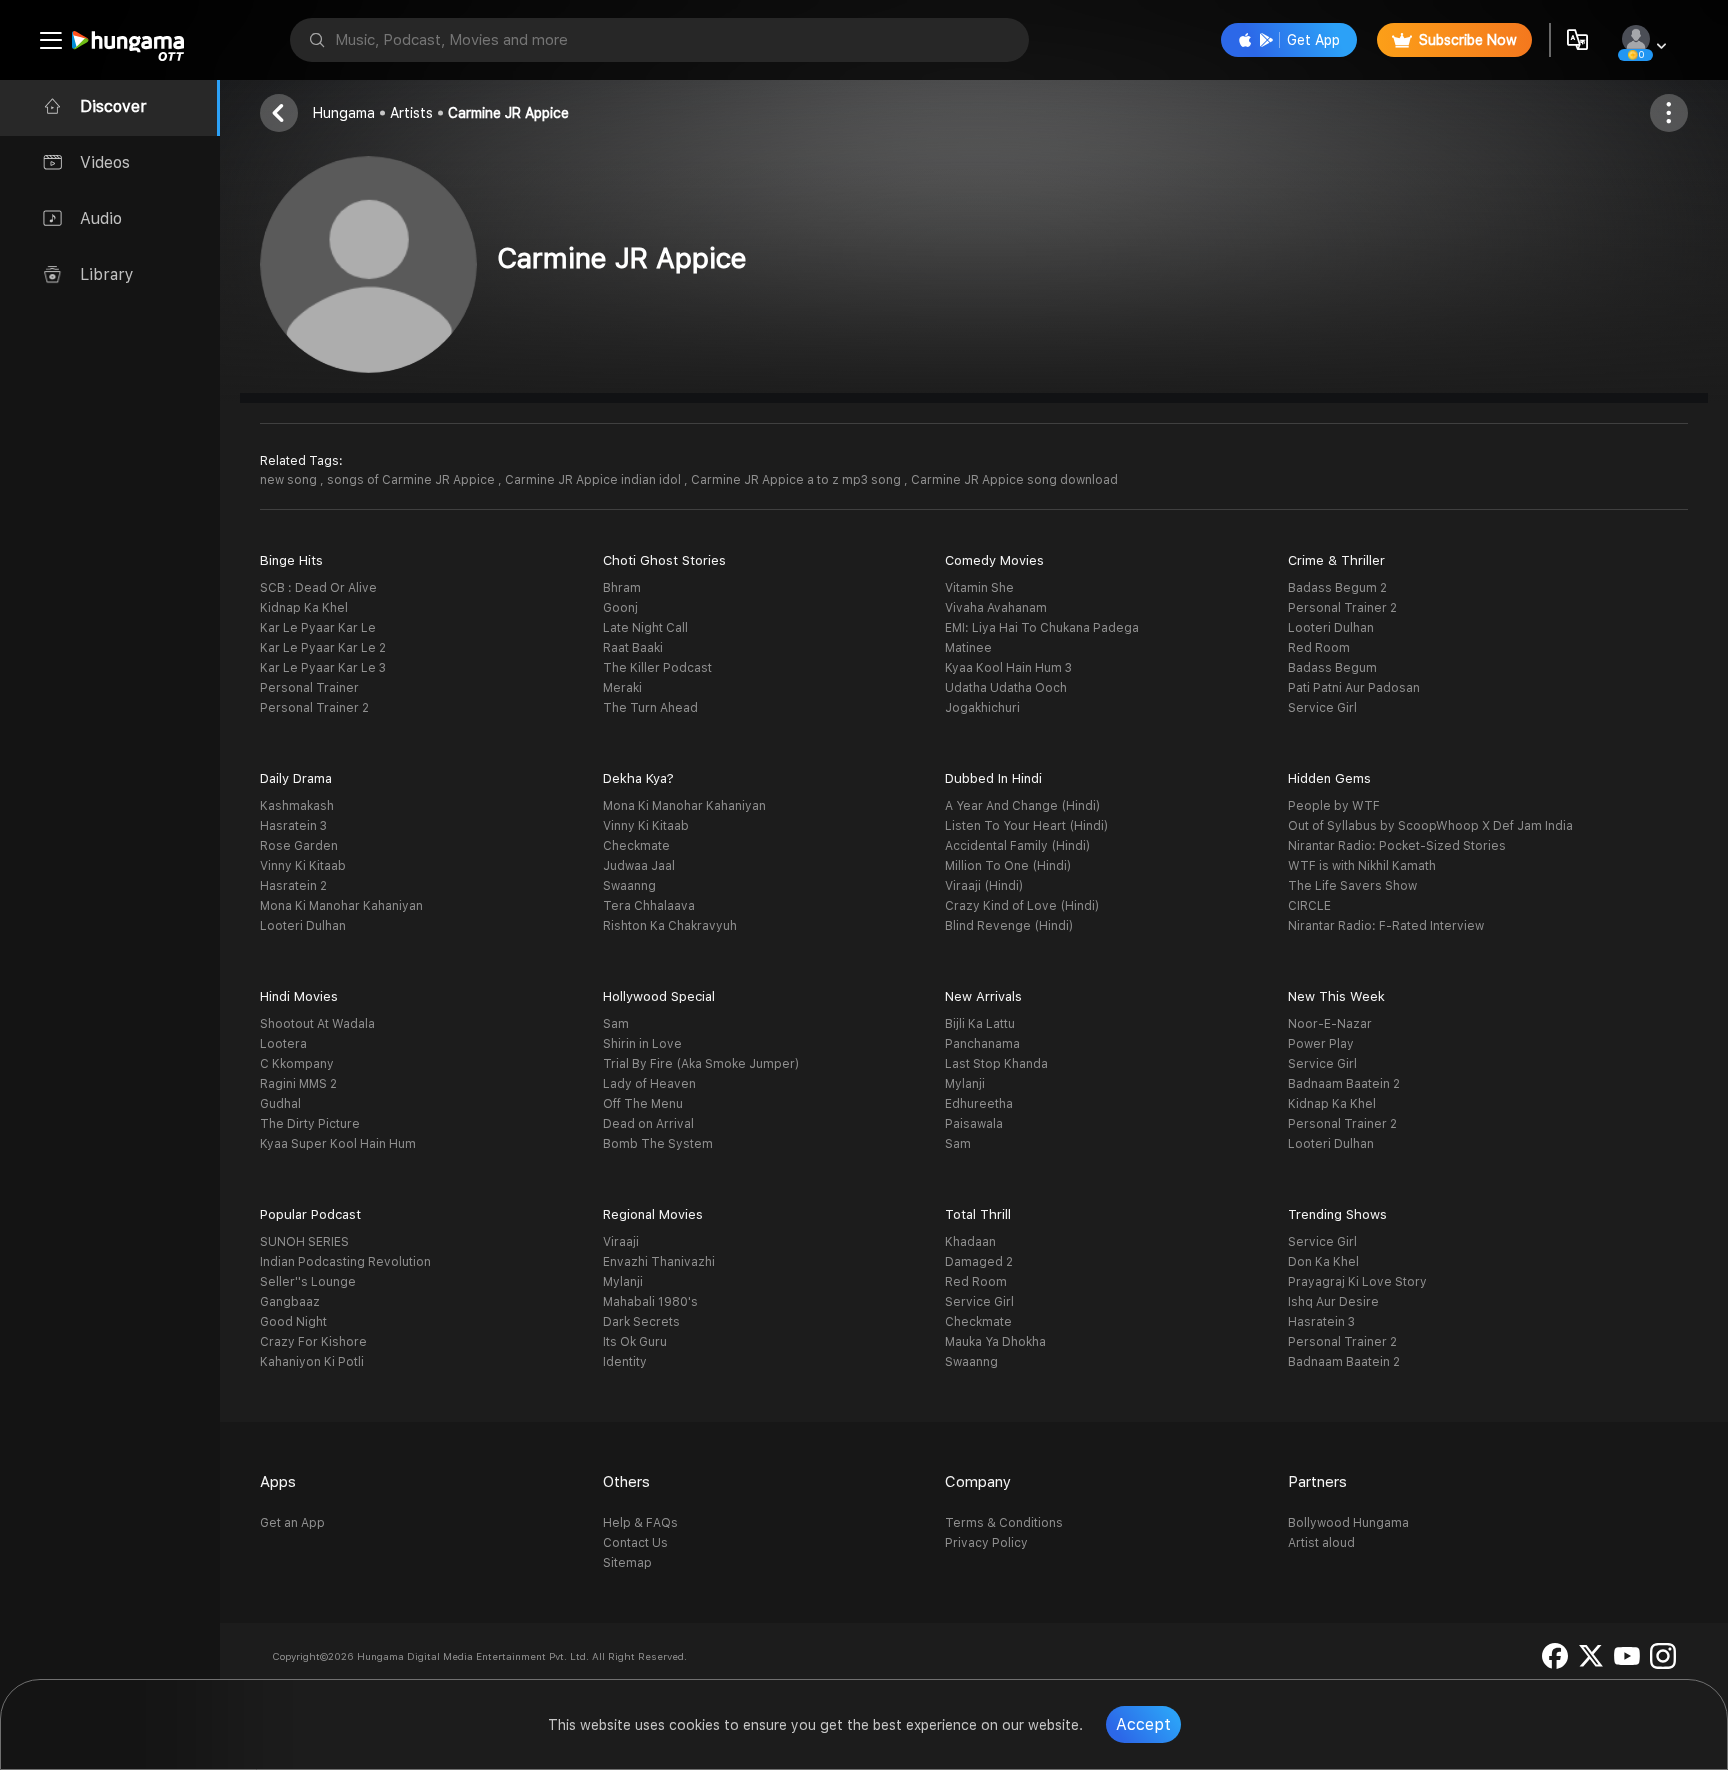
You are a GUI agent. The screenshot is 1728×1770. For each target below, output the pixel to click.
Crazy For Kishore (313, 1342)
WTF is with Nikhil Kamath (1362, 866)
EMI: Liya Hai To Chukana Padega (1042, 628)
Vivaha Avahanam (996, 608)
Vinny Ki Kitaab (303, 866)
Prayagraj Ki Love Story (1357, 1282)
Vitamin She (979, 588)
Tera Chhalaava (649, 906)
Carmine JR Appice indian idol (594, 480)
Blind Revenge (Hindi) (1009, 926)
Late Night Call (645, 628)
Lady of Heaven (649, 1084)
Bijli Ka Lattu (980, 1024)
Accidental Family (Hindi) (1017, 846)
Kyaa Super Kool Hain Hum (338, 1144)
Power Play (1321, 1044)
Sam (616, 1024)
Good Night (293, 1322)
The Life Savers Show (1352, 886)
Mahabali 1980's (650, 1302)
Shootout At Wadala (317, 1024)
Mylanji (965, 1084)
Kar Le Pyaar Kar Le (318, 628)
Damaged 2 (979, 1262)
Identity (625, 1362)
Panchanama (982, 1044)
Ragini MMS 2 (298, 1084)
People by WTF (1334, 806)
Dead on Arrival (648, 1124)
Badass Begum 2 (1337, 588)
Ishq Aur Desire (1333, 1302)
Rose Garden (299, 846)
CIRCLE (1309, 906)
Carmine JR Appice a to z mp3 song (797, 480)
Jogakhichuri (982, 708)
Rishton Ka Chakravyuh (670, 926)
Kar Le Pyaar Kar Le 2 (323, 648)
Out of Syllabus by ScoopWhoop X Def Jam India (1430, 826)
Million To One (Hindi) (1008, 866)
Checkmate (636, 846)
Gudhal (280, 1104)
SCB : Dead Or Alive (318, 588)
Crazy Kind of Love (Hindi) (1022, 906)
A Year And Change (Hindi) (1022, 806)
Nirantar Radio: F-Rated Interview (1386, 926)
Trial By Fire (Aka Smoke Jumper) (701, 1064)
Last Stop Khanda (996, 1064)
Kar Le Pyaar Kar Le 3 (323, 668)
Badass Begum (1332, 668)
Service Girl (1322, 708)
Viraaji (621, 1242)
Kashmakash (297, 806)
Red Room (1319, 648)
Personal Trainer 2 (314, 708)
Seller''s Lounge (308, 1282)
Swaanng (629, 886)
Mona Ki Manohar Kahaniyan (341, 906)
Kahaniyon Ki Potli (312, 1362)
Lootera (283, 1044)
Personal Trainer (309, 688)
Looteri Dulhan (1331, 628)
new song (290, 480)
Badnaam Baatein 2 (1344, 1084)
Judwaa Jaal (639, 866)
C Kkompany (297, 1064)
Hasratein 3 (293, 826)
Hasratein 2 (293, 886)
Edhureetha (979, 1104)
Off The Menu (643, 1104)
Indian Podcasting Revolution (345, 1262)
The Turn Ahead (650, 708)
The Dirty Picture (310, 1124)
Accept (1143, 1724)
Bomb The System (658, 1144)
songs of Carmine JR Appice (412, 480)
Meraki (622, 688)
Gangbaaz (290, 1302)
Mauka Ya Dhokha (995, 1342)
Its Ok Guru (635, 1342)
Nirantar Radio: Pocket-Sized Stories (1397, 846)
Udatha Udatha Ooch (1006, 688)
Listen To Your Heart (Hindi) (1026, 826)
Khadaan (970, 1242)
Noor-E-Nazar (1330, 1024)
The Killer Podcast (657, 668)
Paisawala (974, 1124)
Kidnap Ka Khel (304, 608)
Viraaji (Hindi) (984, 886)
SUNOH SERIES (304, 1242)
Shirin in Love (642, 1044)
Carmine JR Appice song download (1014, 480)
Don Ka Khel (1323, 1262)
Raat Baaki (633, 648)
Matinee (968, 648)
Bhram (622, 588)
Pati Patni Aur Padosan (1354, 688)
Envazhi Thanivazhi (659, 1262)
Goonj (620, 608)
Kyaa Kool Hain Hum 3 (1008, 668)
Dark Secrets (641, 1322)
